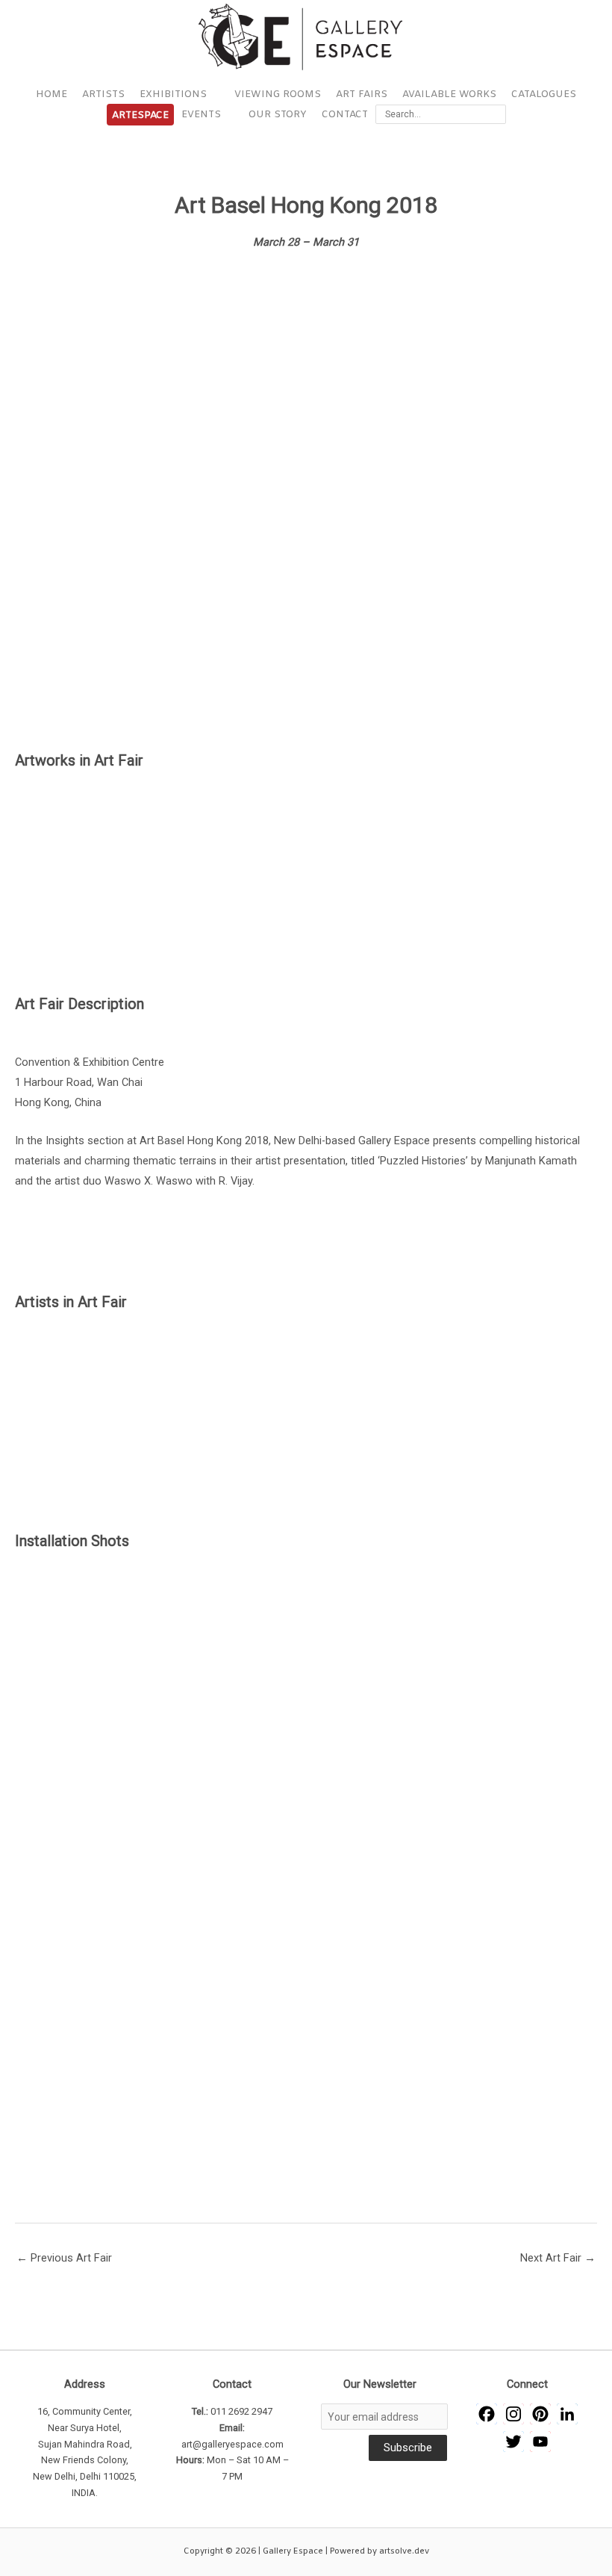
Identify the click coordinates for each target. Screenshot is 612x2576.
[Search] (497, 114)
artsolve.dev (404, 2551)
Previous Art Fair (64, 2258)
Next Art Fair (558, 2258)
